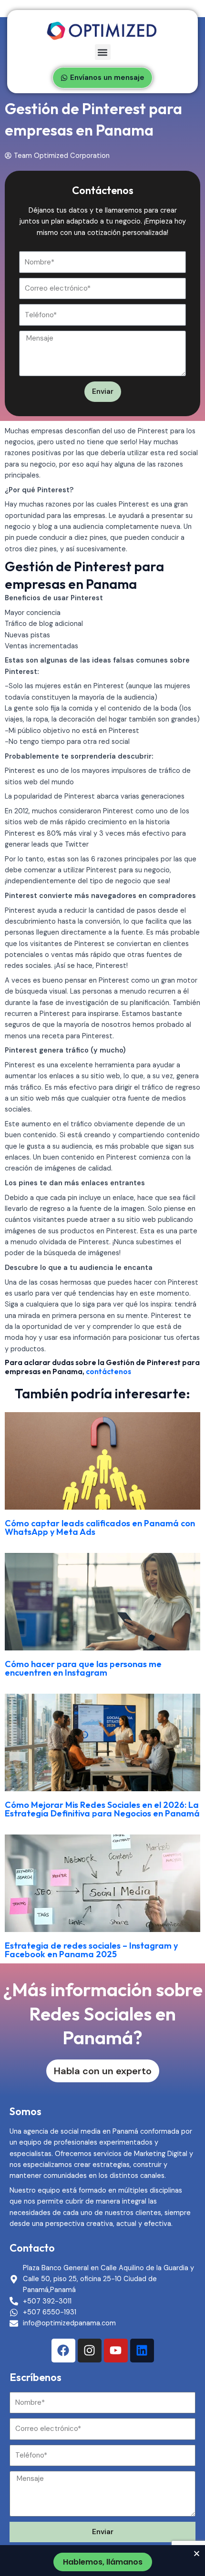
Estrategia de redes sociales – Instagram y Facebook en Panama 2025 (91, 1950)
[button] (103, 52)
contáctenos (108, 1371)
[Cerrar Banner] (197, 2553)
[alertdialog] (102, 2561)
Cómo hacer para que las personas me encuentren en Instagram (83, 1668)
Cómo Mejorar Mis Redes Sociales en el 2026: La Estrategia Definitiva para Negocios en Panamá (102, 1809)
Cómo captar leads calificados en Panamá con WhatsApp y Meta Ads (100, 1527)
